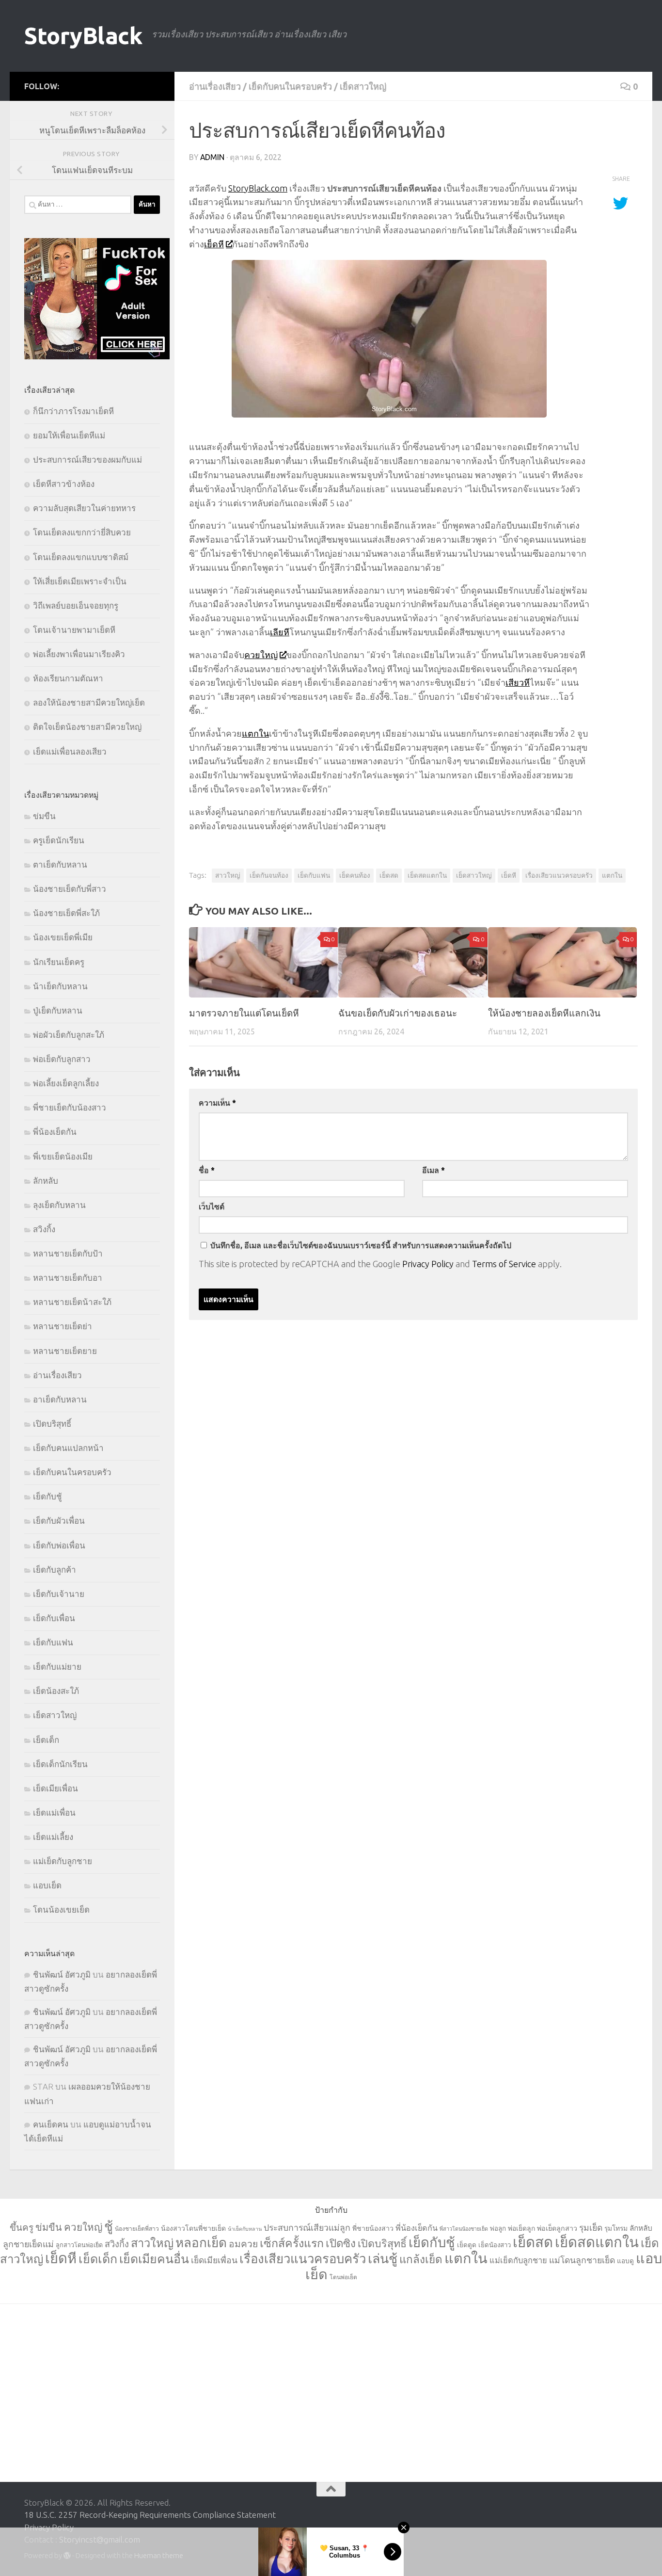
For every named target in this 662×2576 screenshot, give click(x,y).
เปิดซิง (341, 2243)
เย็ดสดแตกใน (427, 875)
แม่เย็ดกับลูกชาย (63, 1861)
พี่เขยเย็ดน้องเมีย (63, 1156)
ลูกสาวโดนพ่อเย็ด (79, 2245)
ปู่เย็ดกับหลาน (58, 1010)
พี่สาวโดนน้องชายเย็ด (464, 2229)
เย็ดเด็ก (46, 1740)
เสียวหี (518, 682)
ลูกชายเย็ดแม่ (28, 2244)
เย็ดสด (389, 875)
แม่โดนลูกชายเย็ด (582, 2260)
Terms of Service (504, 1264)
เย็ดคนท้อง (355, 875)
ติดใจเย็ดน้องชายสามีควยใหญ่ (87, 727)
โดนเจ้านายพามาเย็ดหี (74, 630)
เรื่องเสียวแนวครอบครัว (559, 875)
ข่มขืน (44, 816)
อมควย (243, 2244)
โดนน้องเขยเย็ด (61, 1909)
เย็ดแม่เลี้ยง (53, 1837)
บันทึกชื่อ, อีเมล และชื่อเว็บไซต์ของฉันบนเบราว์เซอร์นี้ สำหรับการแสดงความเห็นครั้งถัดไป (361, 1245)
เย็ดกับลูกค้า (55, 1570)
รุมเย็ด (591, 2228)
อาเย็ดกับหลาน (60, 1399)
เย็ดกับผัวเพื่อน (59, 1521)
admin (212, 157)
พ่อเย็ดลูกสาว (557, 2228)
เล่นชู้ (383, 2258)
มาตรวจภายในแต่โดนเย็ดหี (244, 1013)
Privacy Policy (428, 1264)
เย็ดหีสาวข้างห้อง (64, 484)
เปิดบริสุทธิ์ (52, 1424)
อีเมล (433, 1170)
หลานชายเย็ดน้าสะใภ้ (72, 1302)
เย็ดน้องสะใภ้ (56, 1691)
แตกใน (255, 733)
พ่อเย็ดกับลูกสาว (62, 1059)
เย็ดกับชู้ (47, 1496)
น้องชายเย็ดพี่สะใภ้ (66, 913)
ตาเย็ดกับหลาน (60, 864)
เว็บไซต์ (212, 1207)
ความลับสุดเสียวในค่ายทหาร (84, 508)
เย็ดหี (214, 244)
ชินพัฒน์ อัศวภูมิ (62, 1974)
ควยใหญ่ (261, 655)
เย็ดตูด (467, 2245)
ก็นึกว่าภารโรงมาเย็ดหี (73, 411)
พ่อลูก (498, 2229)
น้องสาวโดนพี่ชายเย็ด (193, 2228)
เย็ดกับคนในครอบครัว (290, 86)
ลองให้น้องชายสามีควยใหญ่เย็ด (89, 702)
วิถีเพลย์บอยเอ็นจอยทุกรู (76, 605)
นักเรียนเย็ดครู (59, 962)
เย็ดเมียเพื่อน (55, 1788)
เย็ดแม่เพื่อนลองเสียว (70, 751)
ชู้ (109, 2226)
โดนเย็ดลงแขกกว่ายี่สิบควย (82, 532)
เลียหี (280, 632)
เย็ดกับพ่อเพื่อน (59, 1545)
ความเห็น (217, 1103)
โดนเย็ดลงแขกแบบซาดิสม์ (81, 557)
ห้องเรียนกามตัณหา (68, 678)
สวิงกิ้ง (44, 1229)
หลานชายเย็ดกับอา (68, 1278)
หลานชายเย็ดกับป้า (68, 1253)
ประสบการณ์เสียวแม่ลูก (307, 2228)
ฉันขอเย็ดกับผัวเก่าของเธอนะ (398, 1013)
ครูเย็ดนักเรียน (59, 840)
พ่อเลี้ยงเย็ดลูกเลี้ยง (66, 1083)
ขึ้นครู (22, 2227)
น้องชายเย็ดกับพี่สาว (70, 889)
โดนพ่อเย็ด (343, 2277)
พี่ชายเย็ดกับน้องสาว (70, 1107)
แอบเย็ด (47, 1885)
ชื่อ (207, 1170)
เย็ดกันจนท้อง (269, 875)
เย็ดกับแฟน (314, 875)
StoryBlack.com (258, 188)
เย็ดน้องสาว (495, 2245)
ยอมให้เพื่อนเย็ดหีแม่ (69, 435)
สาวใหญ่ (228, 875)
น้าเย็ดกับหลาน (60, 986)
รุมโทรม (616, 2228)
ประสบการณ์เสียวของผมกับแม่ (87, 459)
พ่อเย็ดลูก (521, 2228)
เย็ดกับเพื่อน (54, 1618)
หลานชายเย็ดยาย (65, 1351)
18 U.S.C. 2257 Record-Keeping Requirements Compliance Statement (150, 2515)
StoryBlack (83, 36)
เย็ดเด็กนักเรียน (60, 1764)
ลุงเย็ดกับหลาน (59, 1205)
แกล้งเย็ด (421, 2259)
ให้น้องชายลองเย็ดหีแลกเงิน (544, 1013)
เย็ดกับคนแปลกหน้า (68, 1448)
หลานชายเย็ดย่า (63, 1326)
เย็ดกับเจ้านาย (59, 1594)
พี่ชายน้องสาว (373, 2228)
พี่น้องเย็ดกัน (55, 1132)
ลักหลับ (46, 1181)
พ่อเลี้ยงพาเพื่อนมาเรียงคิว (79, 654)
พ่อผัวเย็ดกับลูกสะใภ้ (69, 1035)
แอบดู (625, 2261)
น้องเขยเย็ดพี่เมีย (63, 937)
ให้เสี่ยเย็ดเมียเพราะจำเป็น (80, 581)
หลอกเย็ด (201, 2243)
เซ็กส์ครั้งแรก (292, 2243)
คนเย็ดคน (51, 2124)
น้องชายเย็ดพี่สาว (137, 2229)
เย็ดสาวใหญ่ (363, 86)
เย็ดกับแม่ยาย (57, 1666)
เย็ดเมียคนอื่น (154, 2259)
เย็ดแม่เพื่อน (54, 1812)
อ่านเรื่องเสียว (215, 86)
